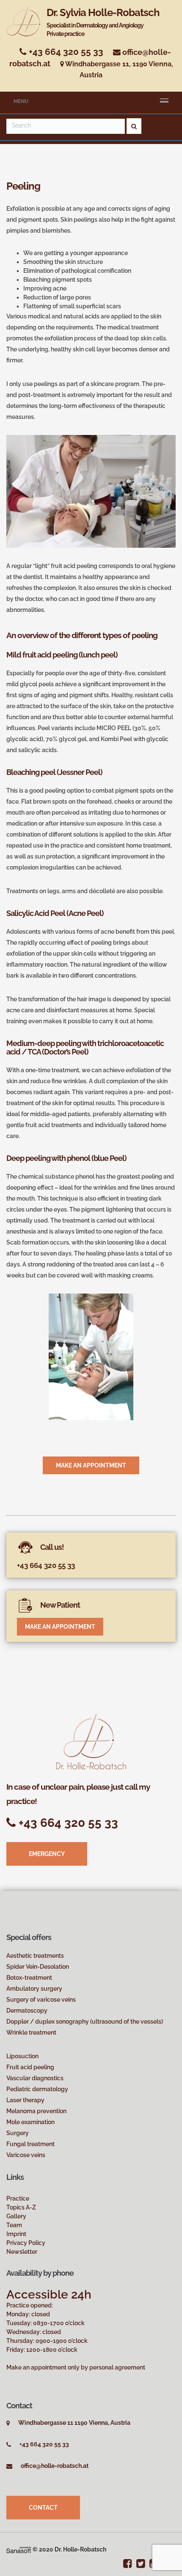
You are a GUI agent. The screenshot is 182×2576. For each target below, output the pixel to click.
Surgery (18, 2133)
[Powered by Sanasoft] (19, 2549)
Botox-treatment (29, 1978)
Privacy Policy (26, 2243)
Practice (18, 2198)
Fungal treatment (30, 2144)
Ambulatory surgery (34, 1989)
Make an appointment (91, 1465)
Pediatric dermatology (37, 2089)
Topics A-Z (21, 2207)
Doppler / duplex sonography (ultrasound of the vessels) (85, 2022)
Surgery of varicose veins (41, 2000)
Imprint (16, 2234)
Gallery (16, 2216)
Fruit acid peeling (30, 2067)
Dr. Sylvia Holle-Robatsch (103, 22)
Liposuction (22, 2056)
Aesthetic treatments (35, 1956)
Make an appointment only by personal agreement (76, 2367)
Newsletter (22, 2252)
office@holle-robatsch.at (55, 2466)
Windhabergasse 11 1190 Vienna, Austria (74, 2423)
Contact (43, 2508)
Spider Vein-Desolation (38, 1967)
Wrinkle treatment (31, 2033)
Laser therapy (25, 2100)
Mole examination (30, 2122)
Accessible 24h (49, 2295)
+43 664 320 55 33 (65, 52)
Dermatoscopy (27, 2011)
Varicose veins (26, 2155)
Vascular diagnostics (35, 2078)
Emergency (47, 1854)
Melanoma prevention (36, 2111)
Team (14, 2225)
